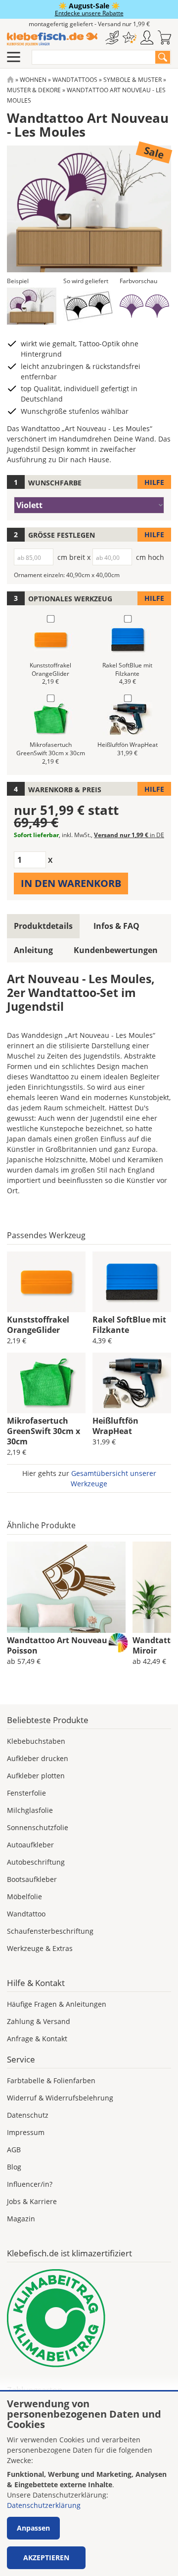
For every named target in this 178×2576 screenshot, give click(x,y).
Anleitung (33, 950)
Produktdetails (43, 926)
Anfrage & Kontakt (37, 2039)
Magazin (21, 2219)
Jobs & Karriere (32, 2201)
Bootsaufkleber (32, 1879)
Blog (14, 2167)
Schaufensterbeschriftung (50, 1931)
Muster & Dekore (34, 90)
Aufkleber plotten (36, 1776)
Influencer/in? (30, 2184)
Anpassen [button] (33, 2528)
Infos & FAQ (116, 926)
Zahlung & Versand (39, 2021)
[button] (32, 306)
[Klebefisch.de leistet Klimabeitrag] (89, 2318)
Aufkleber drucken (38, 1758)
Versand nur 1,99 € (129, 835)
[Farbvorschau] (144, 306)
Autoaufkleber (30, 1845)
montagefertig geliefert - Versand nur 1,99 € (89, 24)
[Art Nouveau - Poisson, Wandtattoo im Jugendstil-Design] (66, 1587)
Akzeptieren (46, 2558)
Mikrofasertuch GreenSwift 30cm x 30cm (44, 1431)
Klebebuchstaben (36, 1741)
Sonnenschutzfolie (38, 1827)
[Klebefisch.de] (52, 39)
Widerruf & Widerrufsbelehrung (60, 2098)
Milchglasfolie (30, 1810)
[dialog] (89, 2484)
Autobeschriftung (36, 1862)
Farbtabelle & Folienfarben (51, 2080)
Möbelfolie (24, 1896)
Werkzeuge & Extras (40, 1948)
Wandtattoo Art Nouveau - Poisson (59, 1645)
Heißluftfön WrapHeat (115, 1426)
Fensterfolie (26, 1793)
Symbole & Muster (133, 80)
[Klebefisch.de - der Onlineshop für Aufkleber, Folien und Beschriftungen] (10, 80)
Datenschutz (28, 2115)
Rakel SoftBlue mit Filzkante (129, 1325)
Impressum (26, 2132)
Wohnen (33, 80)
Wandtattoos (75, 80)
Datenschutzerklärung (44, 2505)
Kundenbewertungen (116, 950)
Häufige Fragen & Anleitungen (57, 2004)
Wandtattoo (26, 1914)
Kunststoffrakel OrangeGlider (38, 1325)
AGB (14, 2150)
